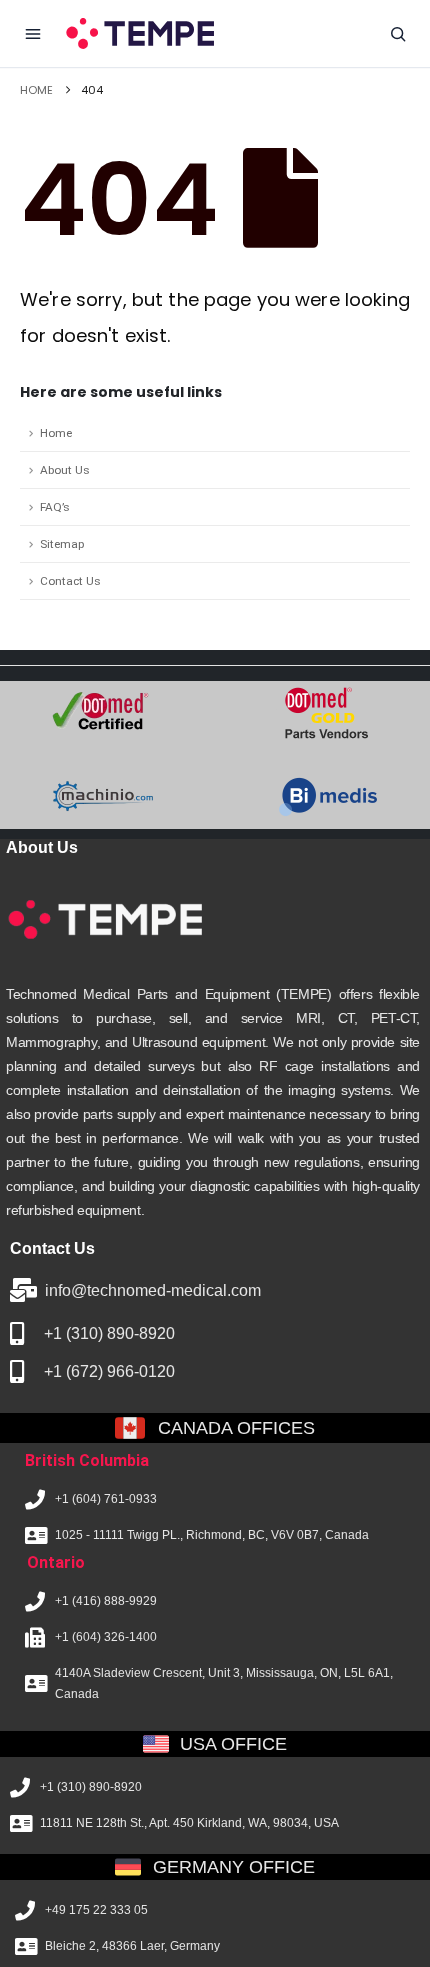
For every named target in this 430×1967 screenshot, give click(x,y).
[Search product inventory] (398, 34)
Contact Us (70, 581)
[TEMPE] (139, 33)
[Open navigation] (33, 34)
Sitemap (62, 544)
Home (56, 433)
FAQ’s (55, 507)
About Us (65, 470)
